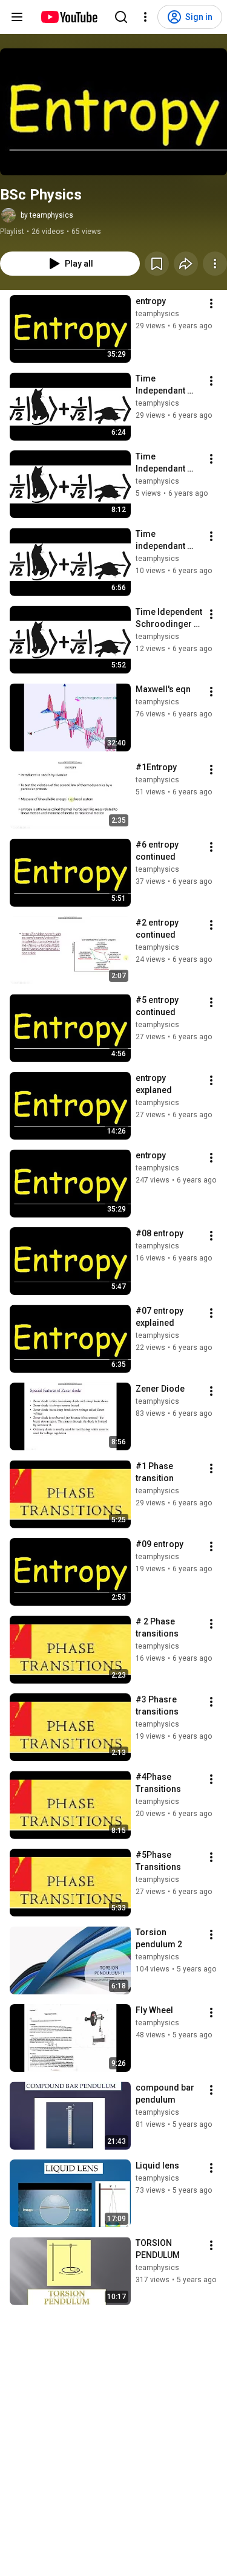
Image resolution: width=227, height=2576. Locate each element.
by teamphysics (47, 215)
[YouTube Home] (69, 17)
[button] (113, 112)
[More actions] (215, 264)
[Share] (186, 264)
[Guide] (17, 17)
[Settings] (145, 17)
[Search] (121, 17)
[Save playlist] (157, 264)
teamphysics (157, 314)
